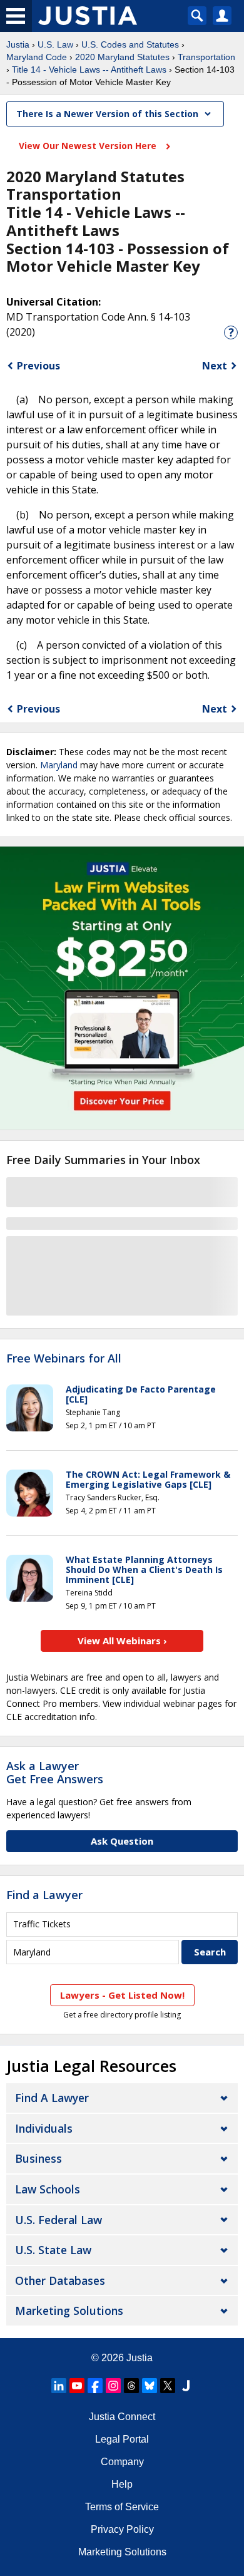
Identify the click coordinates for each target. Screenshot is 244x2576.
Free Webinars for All (64, 1359)
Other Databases (60, 2280)
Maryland (59, 765)
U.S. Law (55, 44)
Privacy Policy (122, 2529)
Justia (18, 44)
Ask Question (122, 1841)
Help (122, 2484)
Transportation (206, 57)
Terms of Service (122, 2507)
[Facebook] (95, 2386)
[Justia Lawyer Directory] (186, 2386)
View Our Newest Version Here (89, 146)
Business (38, 2158)
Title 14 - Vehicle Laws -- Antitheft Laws (89, 70)
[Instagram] (113, 2386)
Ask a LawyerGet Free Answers (55, 1773)
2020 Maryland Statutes (122, 57)
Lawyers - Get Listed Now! (122, 1995)
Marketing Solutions (69, 2311)
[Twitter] (168, 2386)
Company (122, 2462)
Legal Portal (122, 2439)
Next (215, 366)
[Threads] (131, 2386)
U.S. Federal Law (58, 2220)
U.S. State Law (53, 2250)
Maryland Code (37, 57)
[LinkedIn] (59, 2386)
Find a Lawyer (44, 1895)
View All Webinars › (122, 1641)
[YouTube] (77, 2386)
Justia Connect (122, 2417)
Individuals (44, 2128)
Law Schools (48, 2189)
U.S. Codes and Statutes (130, 44)
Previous (38, 366)
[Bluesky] (150, 2386)
